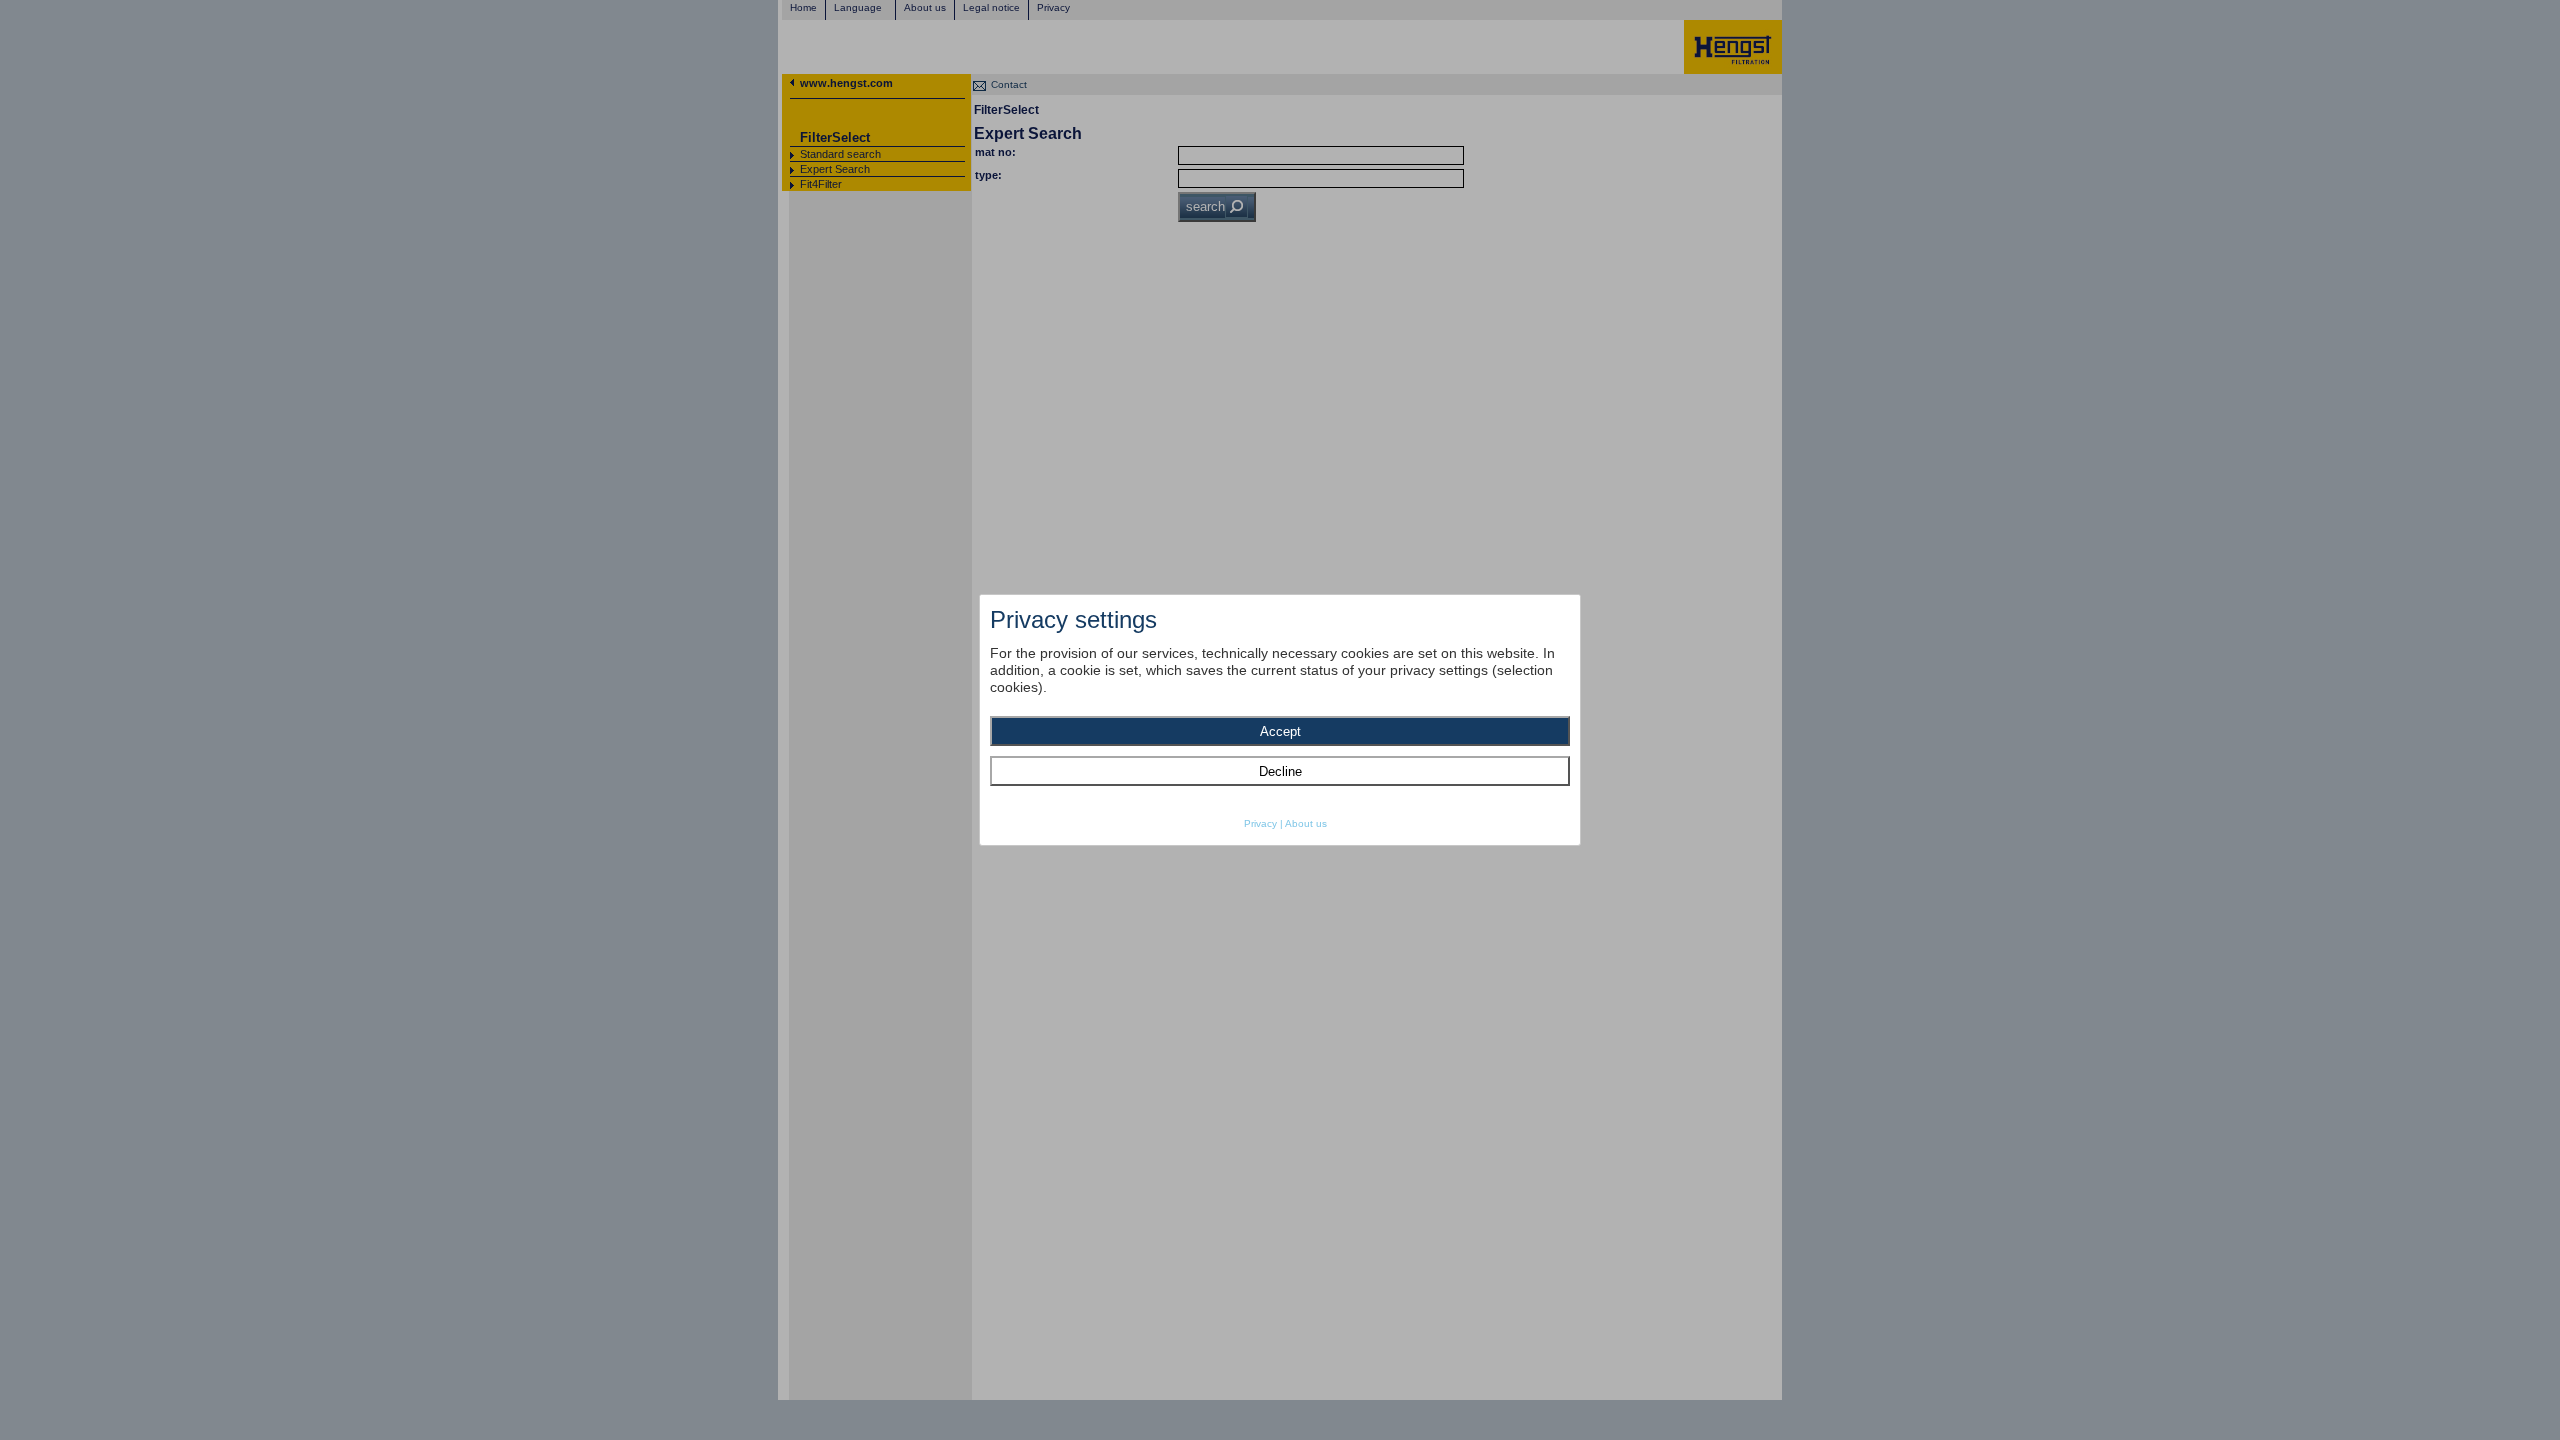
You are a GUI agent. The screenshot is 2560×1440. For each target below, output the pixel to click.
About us (1306, 823)
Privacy (1260, 823)
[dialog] (1280, 720)
